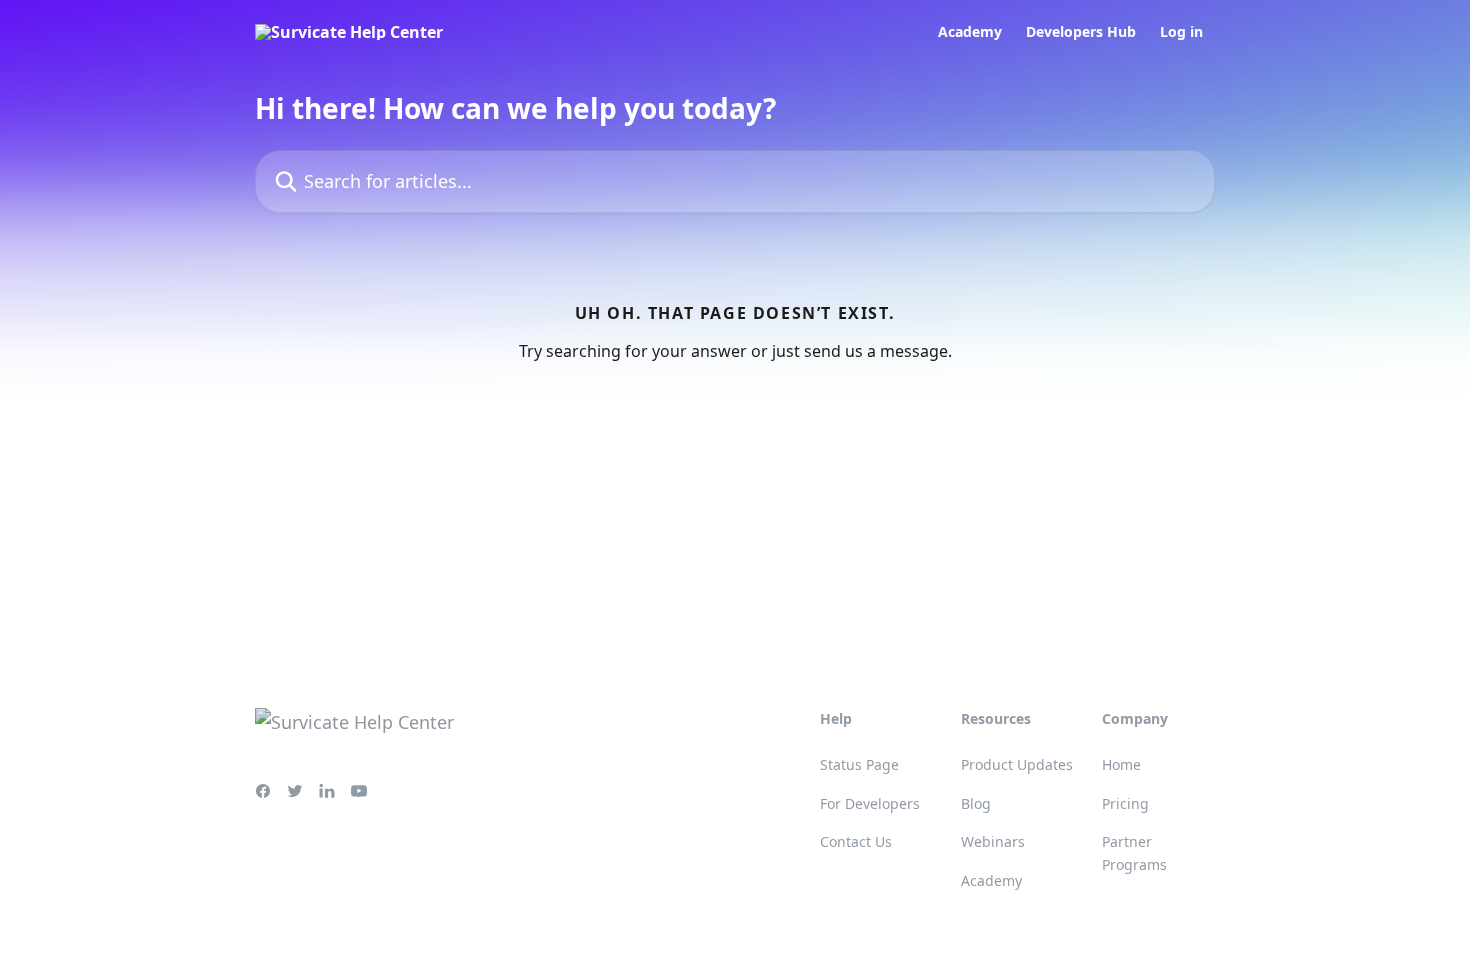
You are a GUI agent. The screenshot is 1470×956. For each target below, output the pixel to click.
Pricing (1125, 803)
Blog (976, 803)
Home (1121, 764)
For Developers (870, 803)
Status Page (859, 764)
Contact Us (856, 841)
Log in (1181, 32)
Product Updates (1017, 764)
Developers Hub (1081, 32)
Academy (970, 32)
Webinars (993, 841)
